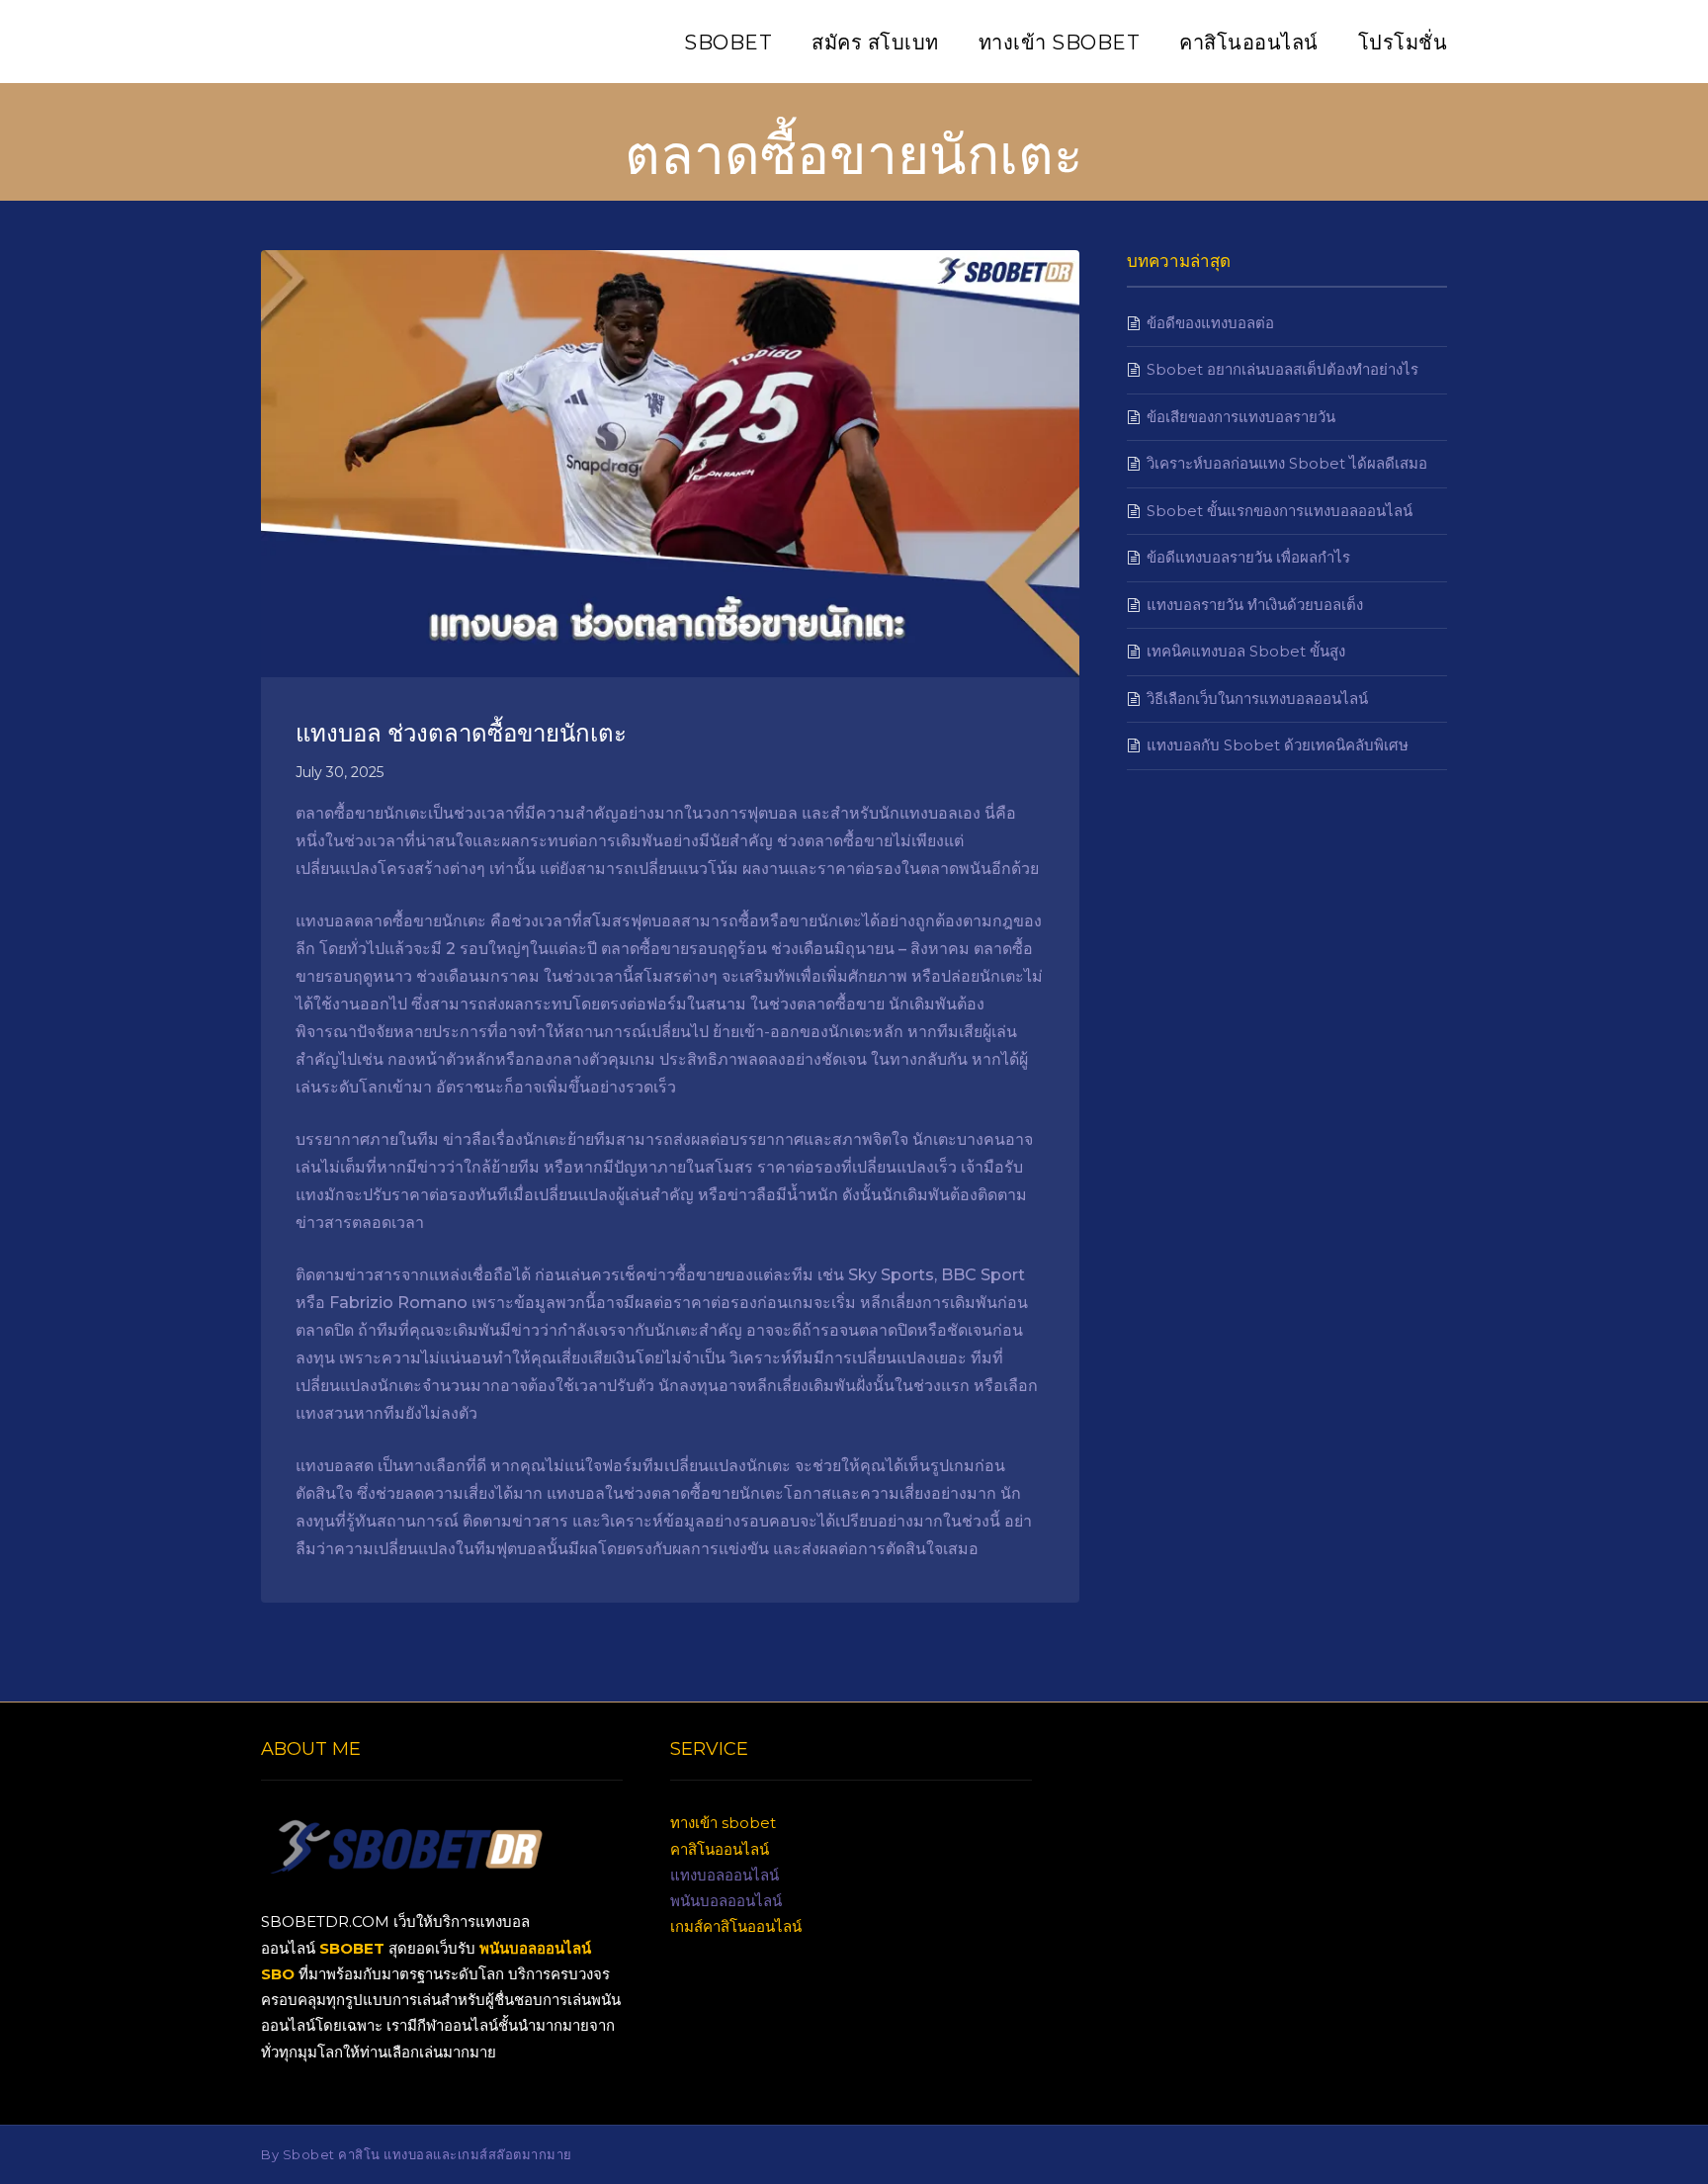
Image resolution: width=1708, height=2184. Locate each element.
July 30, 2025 (340, 772)
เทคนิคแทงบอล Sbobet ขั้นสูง (1246, 651)
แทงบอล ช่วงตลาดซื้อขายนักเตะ (461, 731)
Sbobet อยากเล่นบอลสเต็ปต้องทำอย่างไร (1282, 369)
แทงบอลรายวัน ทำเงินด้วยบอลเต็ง (1255, 605)
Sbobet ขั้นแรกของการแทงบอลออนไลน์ (1280, 511)
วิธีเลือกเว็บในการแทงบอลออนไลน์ (1257, 699)
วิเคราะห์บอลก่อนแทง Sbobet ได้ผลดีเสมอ (1287, 463)
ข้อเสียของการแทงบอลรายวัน (1241, 417)
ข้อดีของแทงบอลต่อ (1210, 323)
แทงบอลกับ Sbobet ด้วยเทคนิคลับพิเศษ (1278, 745)
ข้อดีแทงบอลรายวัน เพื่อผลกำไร (1248, 557)
